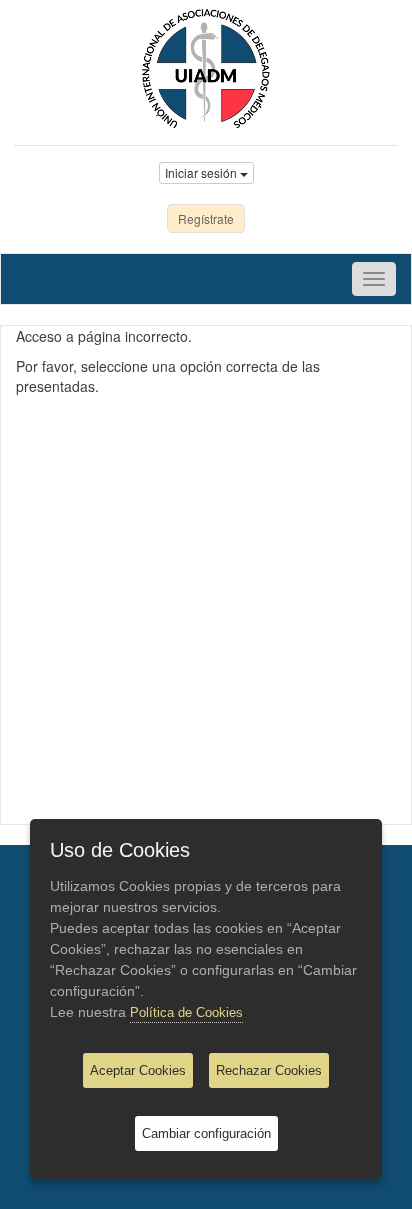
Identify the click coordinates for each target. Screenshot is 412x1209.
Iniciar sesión (202, 172)
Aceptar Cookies (138, 1070)
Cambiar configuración (206, 1133)
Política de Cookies (186, 1012)
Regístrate (206, 218)
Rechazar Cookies (269, 1070)
